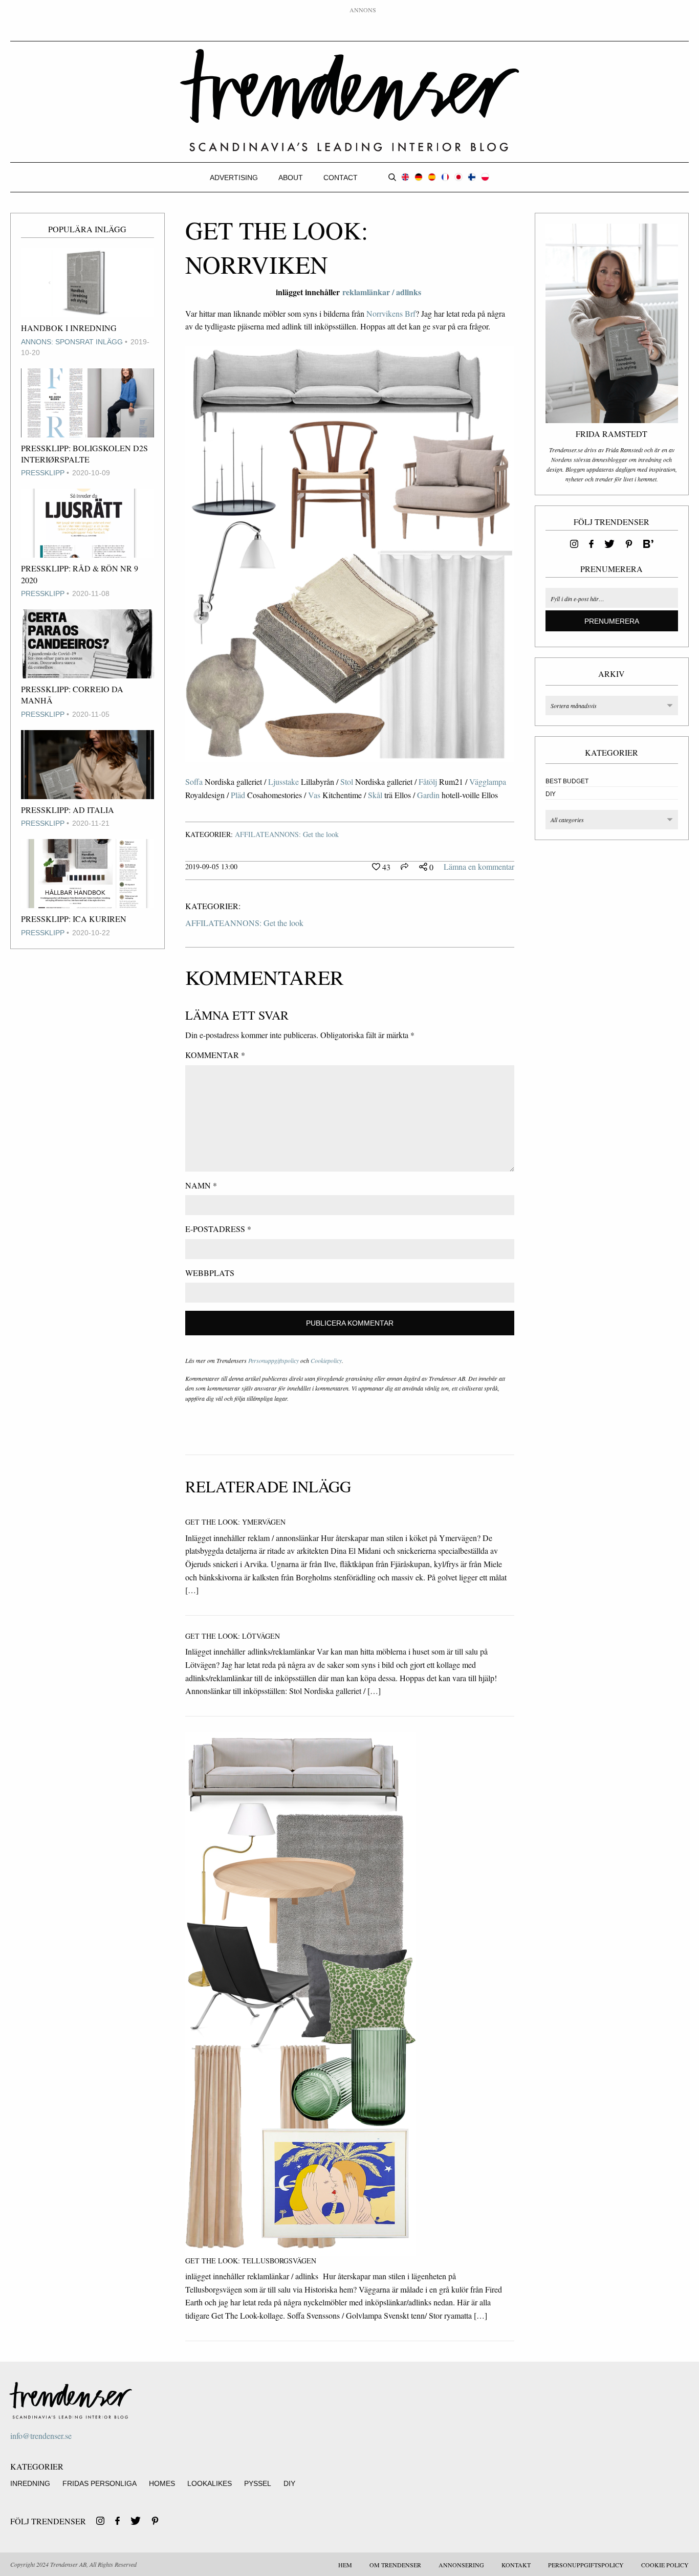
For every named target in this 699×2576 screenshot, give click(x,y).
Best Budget (567, 781)
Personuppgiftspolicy (274, 1360)
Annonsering (461, 2565)
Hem (345, 2565)
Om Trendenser (395, 2565)
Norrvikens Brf (391, 313)
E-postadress (218, 1229)
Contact (341, 178)
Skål (375, 795)
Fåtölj (428, 781)
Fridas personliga (100, 2483)
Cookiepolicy (326, 1360)
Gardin (428, 795)
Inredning (30, 2483)
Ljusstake (283, 781)
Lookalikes (210, 2483)
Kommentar (215, 1055)
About (291, 178)
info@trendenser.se (41, 2436)
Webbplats (210, 1273)
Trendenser (350, 101)
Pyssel (258, 2483)
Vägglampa (488, 781)
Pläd (238, 795)
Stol (347, 781)
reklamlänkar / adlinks (383, 292)
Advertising (234, 178)
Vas (314, 795)
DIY (551, 794)
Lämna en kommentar (479, 866)
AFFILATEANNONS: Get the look (287, 834)
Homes (162, 2483)
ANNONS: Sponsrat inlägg (72, 342)
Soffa (194, 781)
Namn (201, 1185)
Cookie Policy (665, 2565)
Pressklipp (43, 473)
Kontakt (516, 2565)
